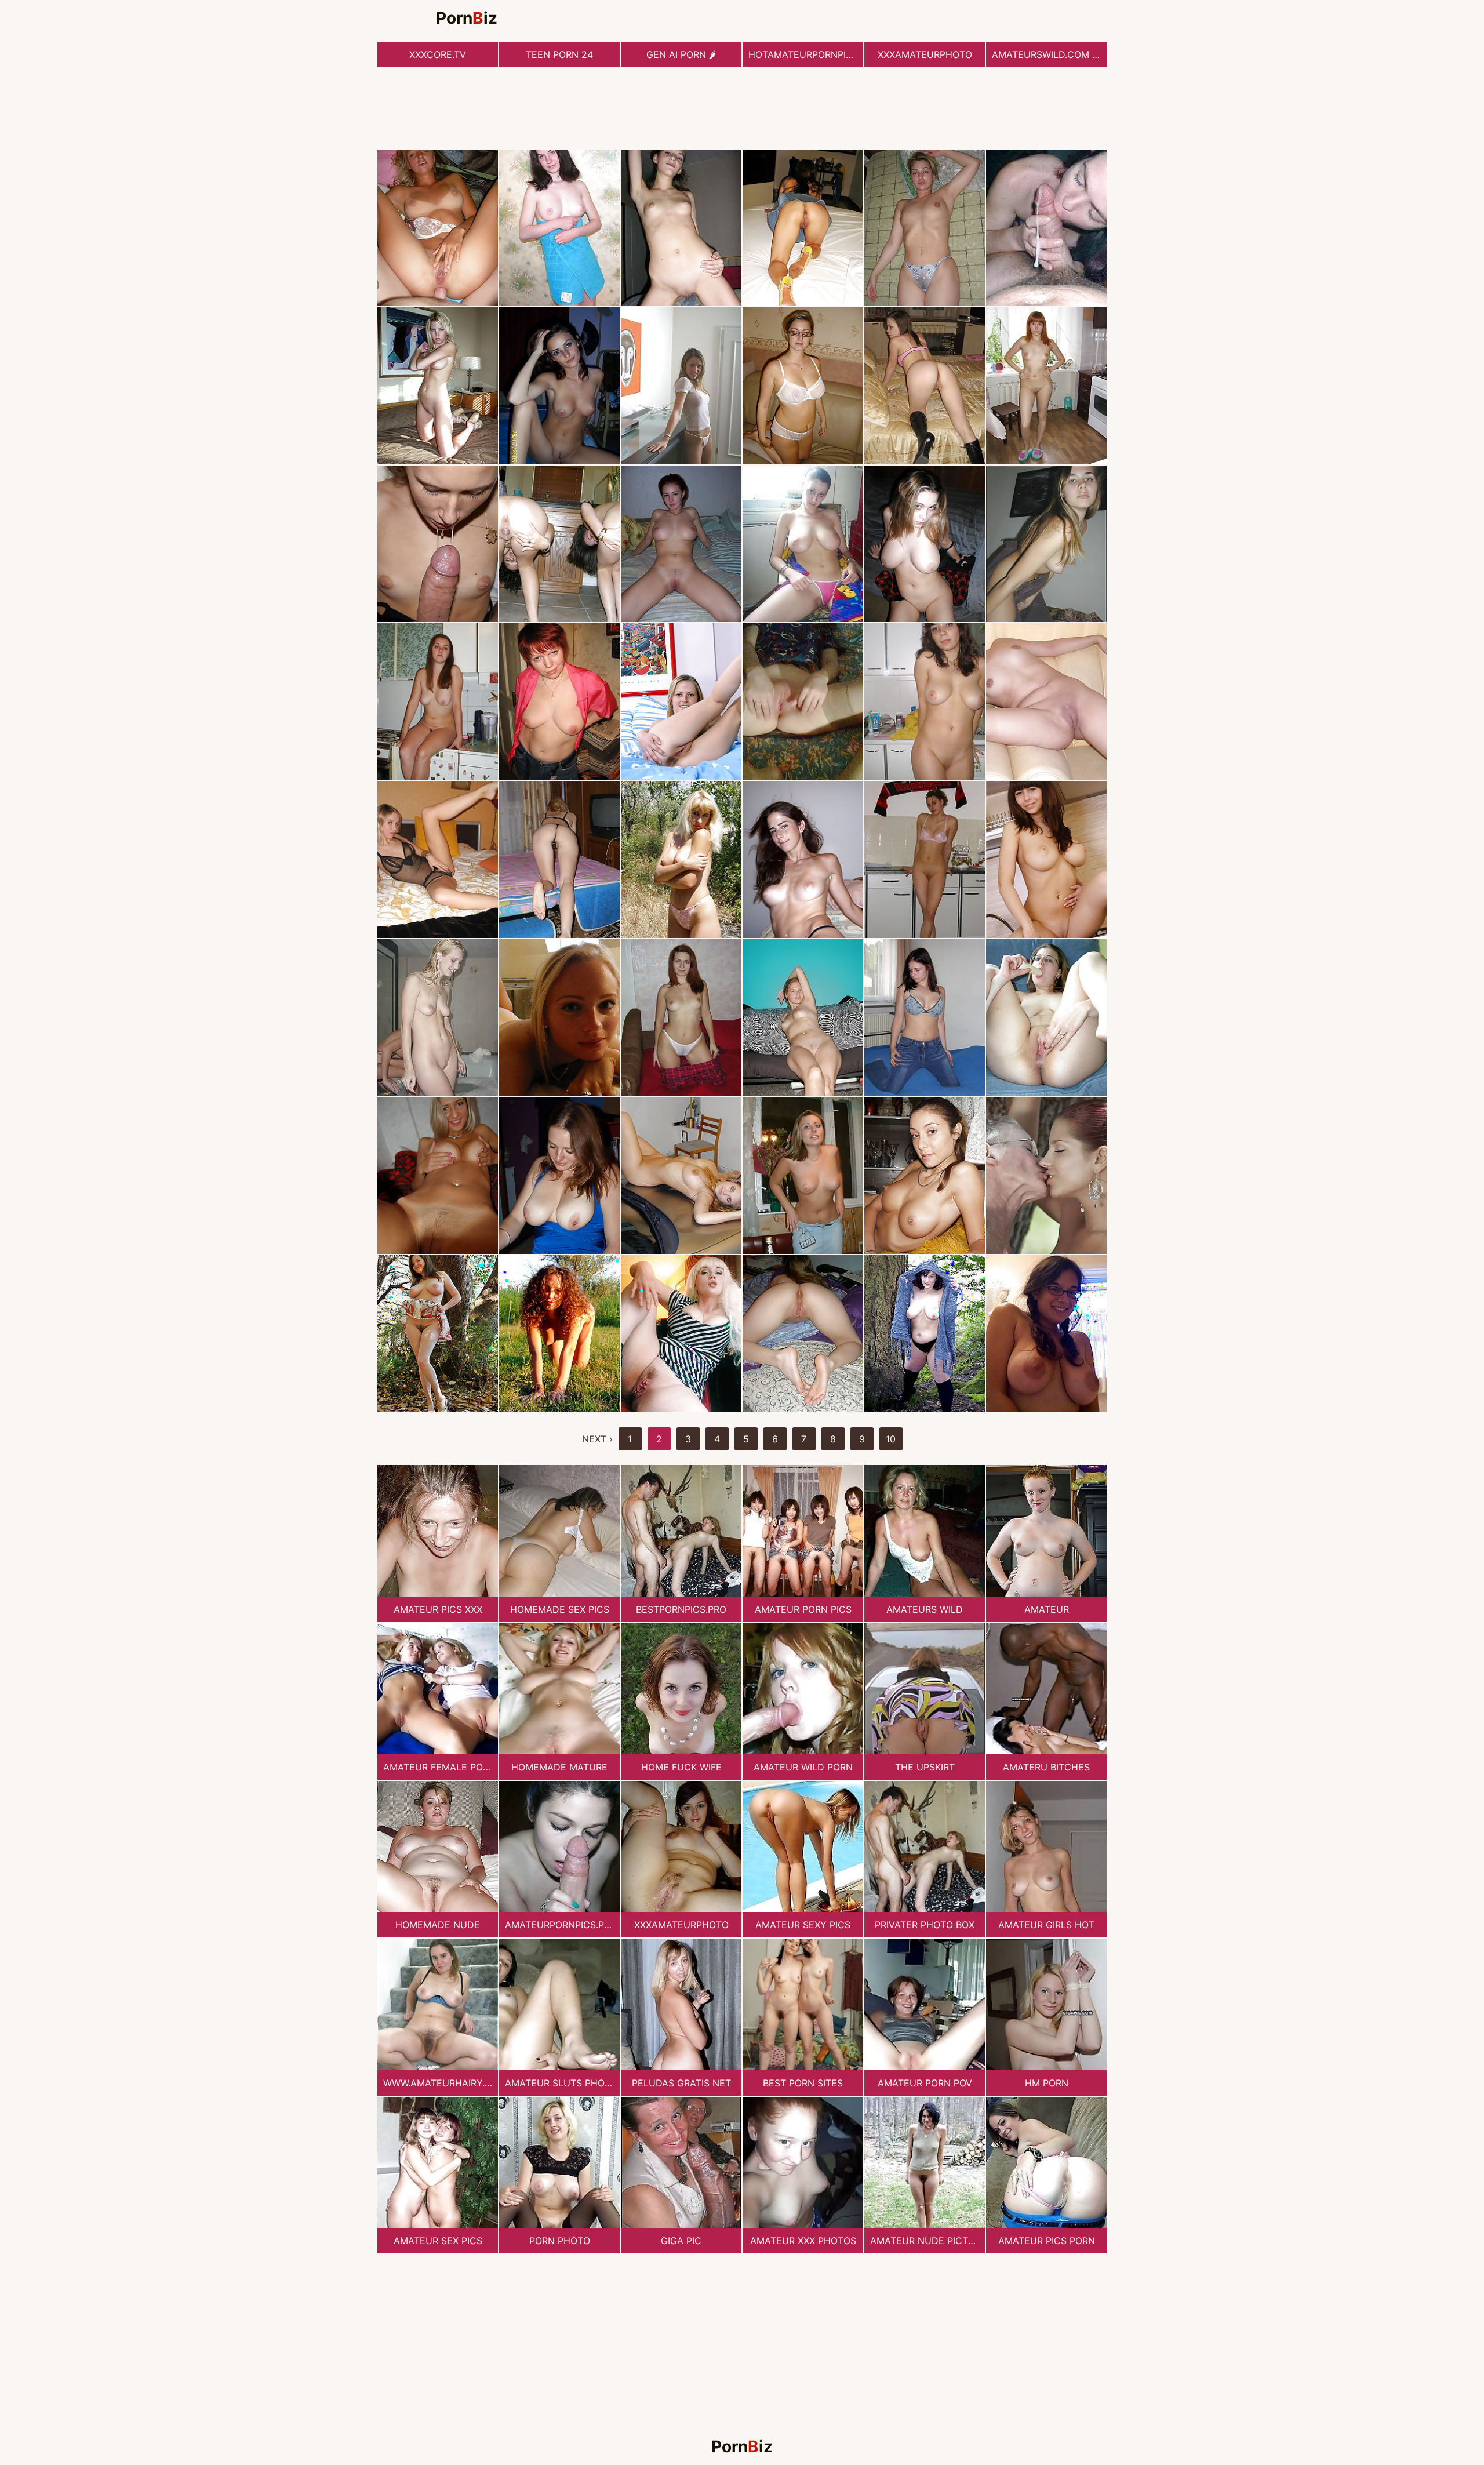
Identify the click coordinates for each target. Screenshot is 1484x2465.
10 (891, 1439)
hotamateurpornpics (803, 54)
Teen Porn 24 (559, 54)
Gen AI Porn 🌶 (681, 54)
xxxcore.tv (438, 54)
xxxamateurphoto (925, 54)
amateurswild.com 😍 (1048, 54)
